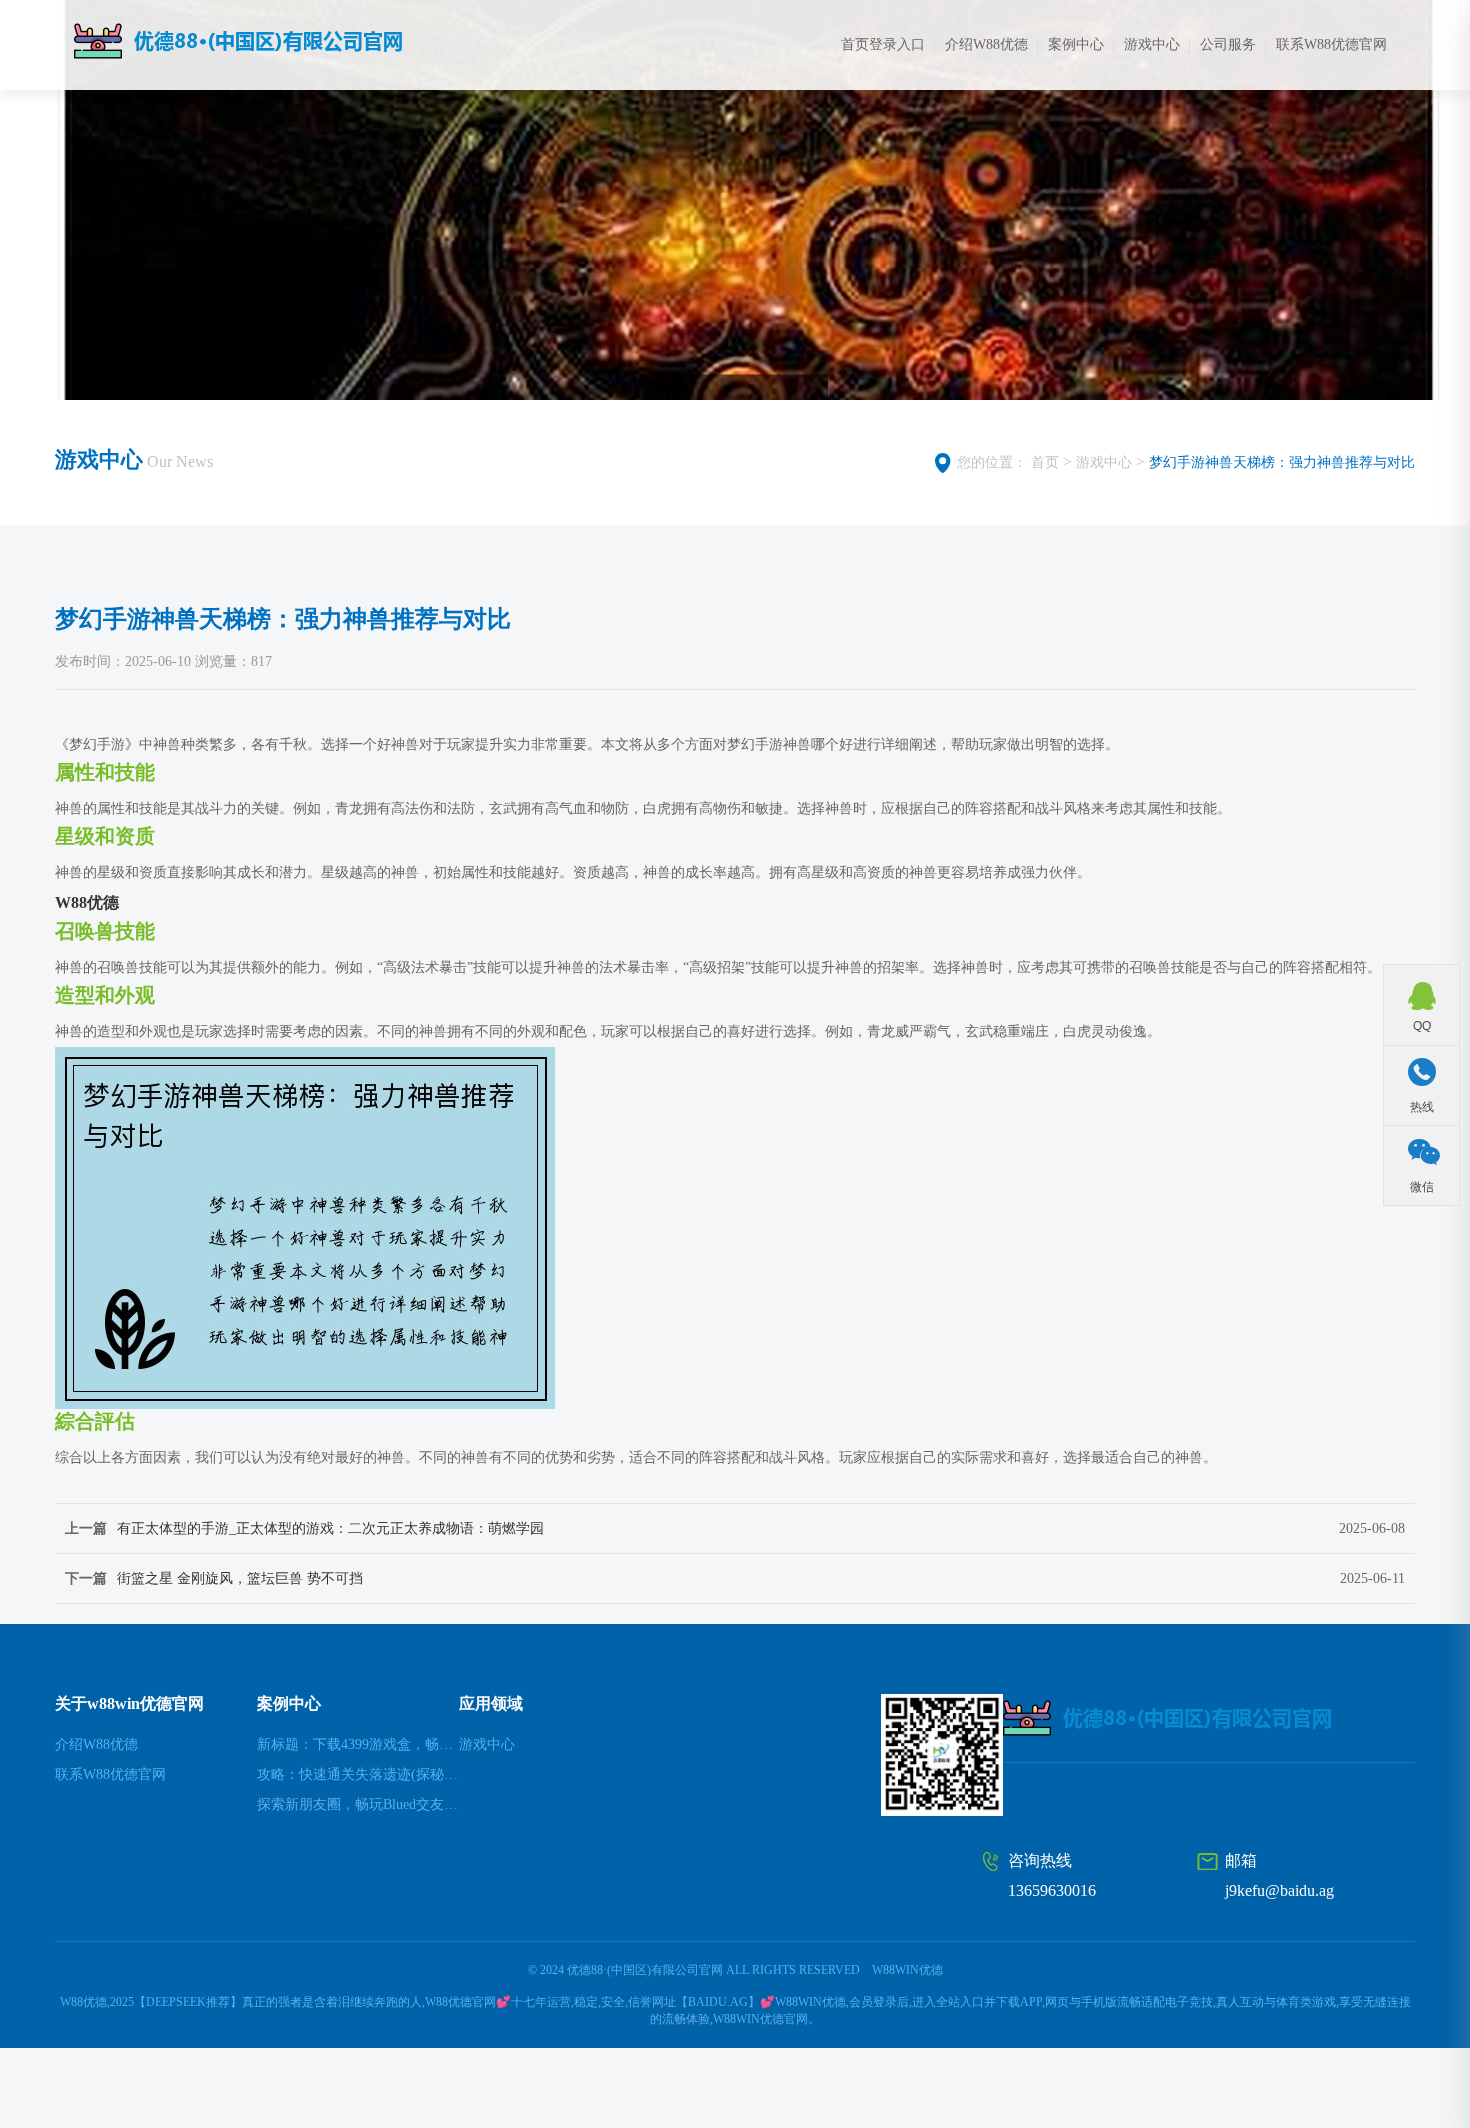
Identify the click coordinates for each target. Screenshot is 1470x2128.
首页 (1045, 462)
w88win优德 (907, 1970)
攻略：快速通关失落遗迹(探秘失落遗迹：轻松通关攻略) (358, 1774)
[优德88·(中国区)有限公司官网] (280, 41)
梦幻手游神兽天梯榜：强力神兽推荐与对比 (1282, 462)
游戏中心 (1152, 44)
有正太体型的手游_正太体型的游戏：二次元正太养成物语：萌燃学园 (330, 1528)
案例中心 (1076, 44)
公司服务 (1228, 44)
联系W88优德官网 (1331, 44)
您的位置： (992, 462)
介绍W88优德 (986, 44)
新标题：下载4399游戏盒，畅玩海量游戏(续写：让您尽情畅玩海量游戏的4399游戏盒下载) (358, 1744)
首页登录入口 (883, 44)
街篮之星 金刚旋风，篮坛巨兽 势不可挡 (240, 1578)
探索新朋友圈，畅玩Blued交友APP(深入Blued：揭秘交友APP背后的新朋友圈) (358, 1804)
